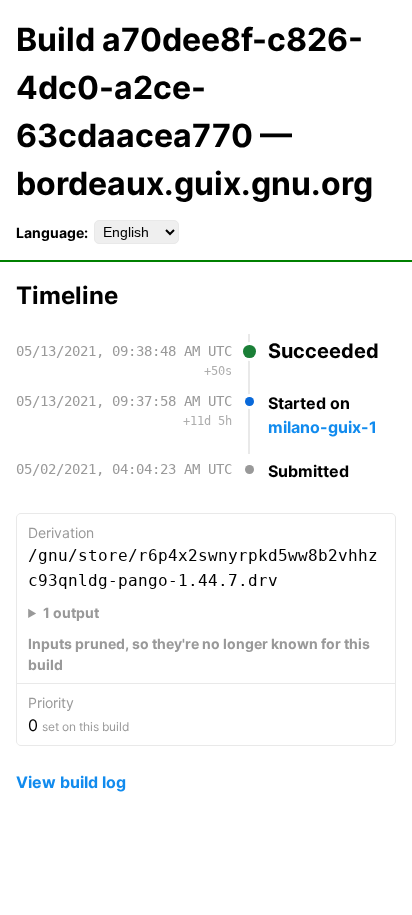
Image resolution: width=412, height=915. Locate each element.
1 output (71, 612)
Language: (52, 232)
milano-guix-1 (322, 427)
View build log (71, 782)
